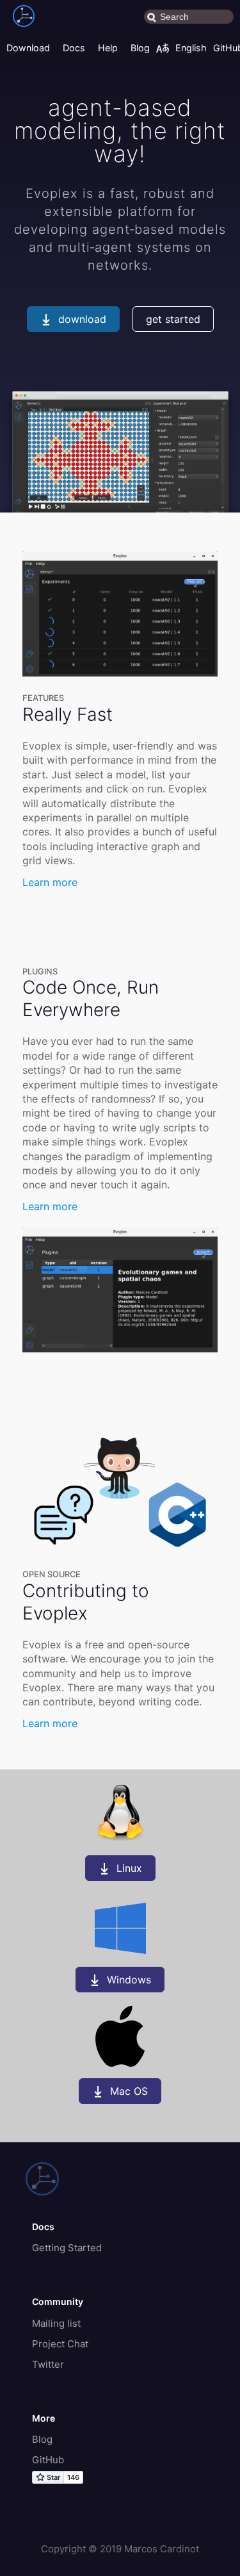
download (82, 319)
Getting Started (67, 2248)
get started (173, 319)
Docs (74, 48)
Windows (129, 1980)
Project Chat (60, 2344)
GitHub (48, 2460)
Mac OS (129, 2091)
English (191, 48)
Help (108, 48)
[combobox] (189, 17)
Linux (129, 1868)
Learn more (50, 882)
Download (28, 48)
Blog (140, 48)
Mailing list (56, 2323)
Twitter (48, 2364)
